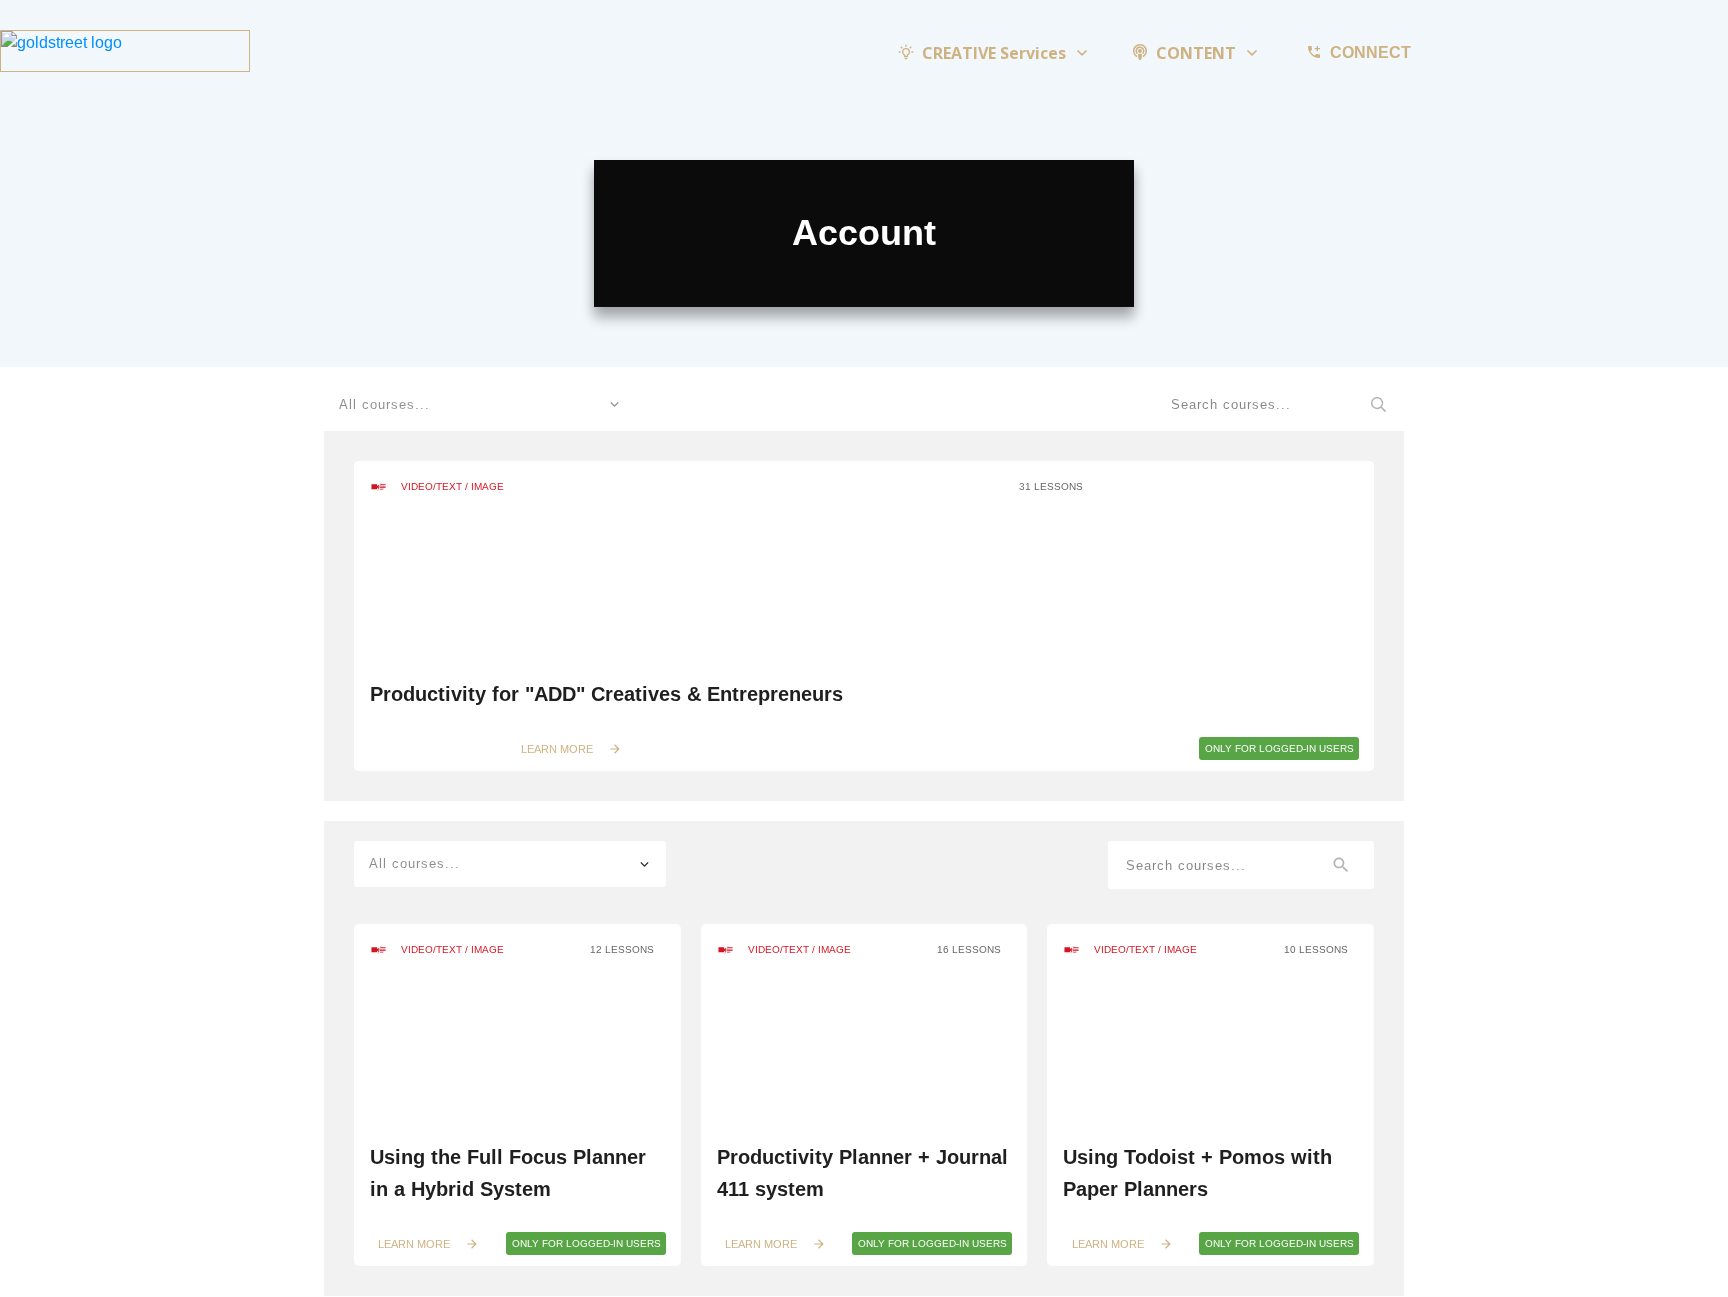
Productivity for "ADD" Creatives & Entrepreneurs (606, 694)
